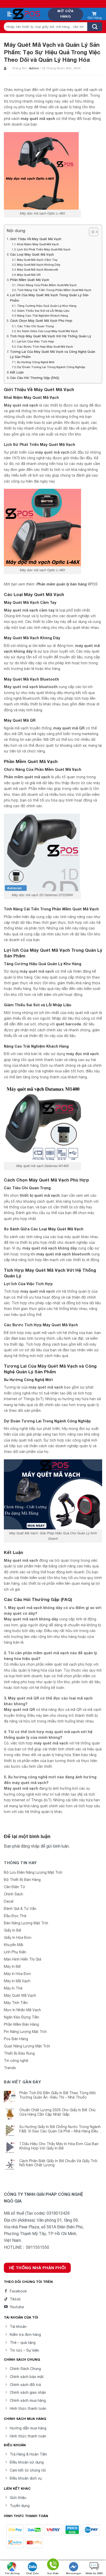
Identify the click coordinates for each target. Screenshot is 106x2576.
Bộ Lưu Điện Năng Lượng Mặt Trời (33, 1872)
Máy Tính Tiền (16, 2003)
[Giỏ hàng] (94, 14)
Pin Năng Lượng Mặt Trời (25, 2032)
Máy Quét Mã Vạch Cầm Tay (37, 260)
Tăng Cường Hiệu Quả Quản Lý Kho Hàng (47, 306)
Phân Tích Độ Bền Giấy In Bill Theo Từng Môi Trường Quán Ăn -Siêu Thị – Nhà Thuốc (58, 2095)
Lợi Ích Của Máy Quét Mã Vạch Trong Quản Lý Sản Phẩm (49, 298)
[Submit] (95, 27)
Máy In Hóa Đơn (17, 1974)
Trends (10, 2068)
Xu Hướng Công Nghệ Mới (36, 362)
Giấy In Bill (12, 1930)
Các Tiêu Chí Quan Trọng (35, 326)
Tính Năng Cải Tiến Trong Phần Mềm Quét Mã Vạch (54, 290)
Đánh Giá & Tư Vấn (20, 1909)
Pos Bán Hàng (16, 2039)
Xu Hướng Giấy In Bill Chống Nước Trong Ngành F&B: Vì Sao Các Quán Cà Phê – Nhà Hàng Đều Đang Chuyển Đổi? (60, 2129)
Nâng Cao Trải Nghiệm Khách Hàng (42, 315)
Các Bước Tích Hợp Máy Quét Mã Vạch (45, 346)
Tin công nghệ (16, 2061)
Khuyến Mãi (14, 1945)
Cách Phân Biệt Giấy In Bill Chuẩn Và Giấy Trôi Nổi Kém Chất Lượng (58, 2163)
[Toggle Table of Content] (91, 232)
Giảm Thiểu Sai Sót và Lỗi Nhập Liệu (43, 311)
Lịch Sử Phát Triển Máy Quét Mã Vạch (44, 249)
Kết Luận (17, 372)
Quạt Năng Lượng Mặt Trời (27, 2046)
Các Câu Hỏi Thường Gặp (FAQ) (35, 378)
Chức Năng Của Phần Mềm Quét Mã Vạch (47, 285)
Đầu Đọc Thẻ (15, 1916)
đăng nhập (30, 1846)
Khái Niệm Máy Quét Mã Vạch (38, 244)
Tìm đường (12, 2573)
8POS (93, 584)
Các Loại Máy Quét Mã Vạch (32, 254)
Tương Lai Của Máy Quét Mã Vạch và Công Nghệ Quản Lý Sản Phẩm (53, 354)
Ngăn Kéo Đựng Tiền (21, 2017)
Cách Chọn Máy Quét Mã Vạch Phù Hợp (41, 321)
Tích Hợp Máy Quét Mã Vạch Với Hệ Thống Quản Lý (51, 336)
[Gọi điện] (53, 2565)
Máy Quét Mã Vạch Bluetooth (38, 269)
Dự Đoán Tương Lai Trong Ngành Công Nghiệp (51, 367)
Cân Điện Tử (15, 1887)
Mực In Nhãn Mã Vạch (22, 2010)
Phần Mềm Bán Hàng (21, 2024)
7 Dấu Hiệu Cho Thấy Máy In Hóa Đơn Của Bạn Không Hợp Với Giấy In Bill (59, 2146)
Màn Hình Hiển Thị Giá (23, 1959)
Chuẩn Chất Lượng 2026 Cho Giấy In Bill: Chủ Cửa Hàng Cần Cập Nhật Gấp (57, 2112)
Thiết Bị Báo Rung (19, 2053)
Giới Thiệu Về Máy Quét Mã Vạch (36, 239)
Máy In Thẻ (13, 1988)
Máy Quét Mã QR (29, 275)
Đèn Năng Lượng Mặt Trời (26, 1923)
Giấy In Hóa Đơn (18, 1938)
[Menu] (10, 14)
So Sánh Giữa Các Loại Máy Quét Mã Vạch (47, 331)
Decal (9, 1901)
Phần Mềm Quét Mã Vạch (30, 280)
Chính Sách (14, 1894)
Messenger (74, 2573)
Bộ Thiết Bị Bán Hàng (22, 1880)
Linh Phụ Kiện (15, 1952)
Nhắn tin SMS (94, 2573)
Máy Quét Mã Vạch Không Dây (39, 265)
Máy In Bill (12, 1967)
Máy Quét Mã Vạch (20, 1995)
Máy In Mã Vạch (17, 1981)
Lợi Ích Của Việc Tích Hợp (36, 341)
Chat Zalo (32, 2573)
